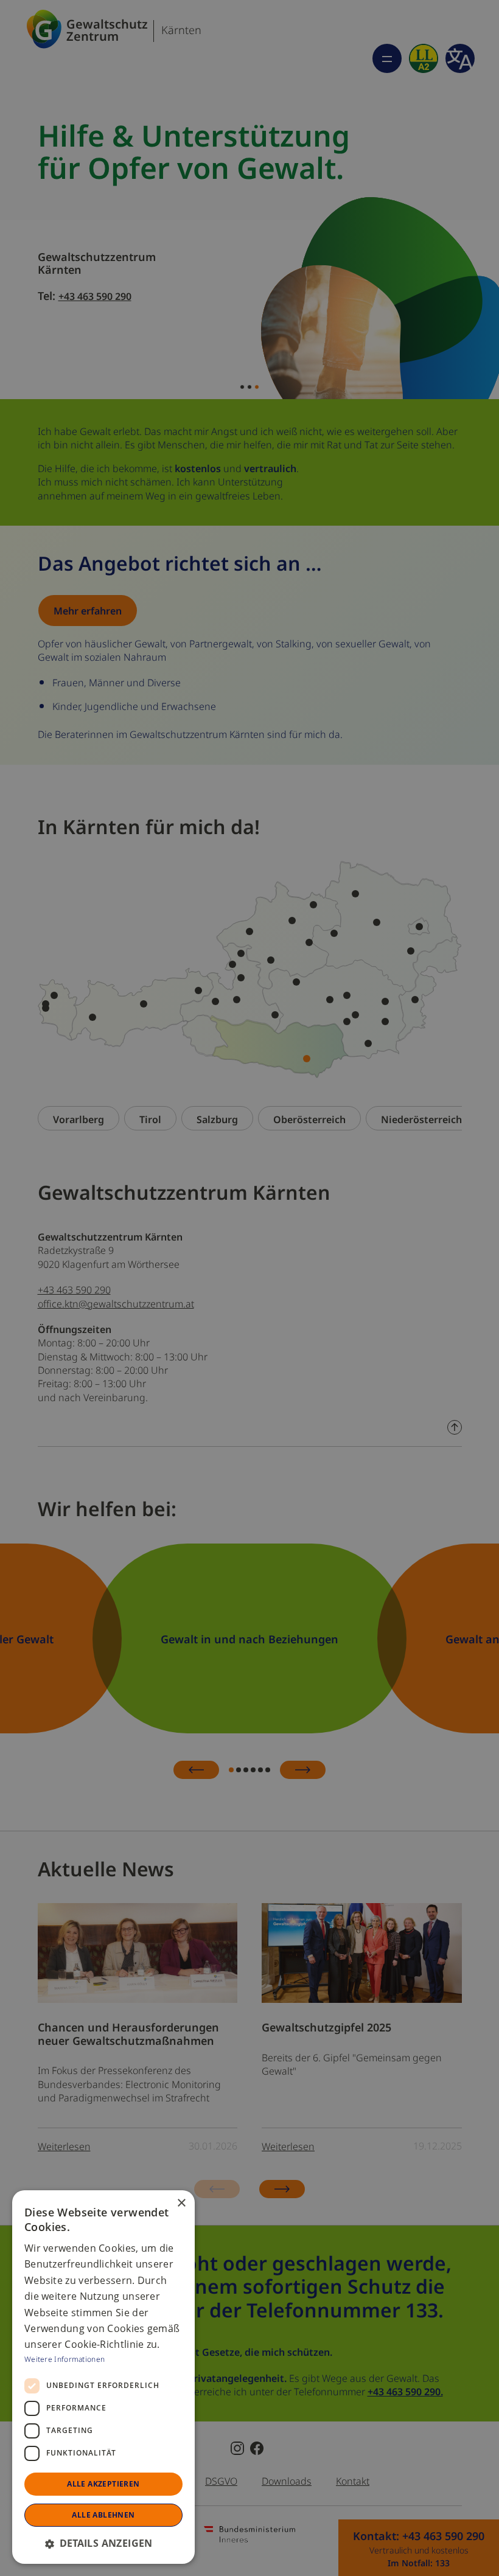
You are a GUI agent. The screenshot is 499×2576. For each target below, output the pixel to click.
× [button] (181, 2203)
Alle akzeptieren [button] (103, 2484)
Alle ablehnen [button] (103, 2515)
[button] (103, 2543)
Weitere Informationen (65, 2358)
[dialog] (103, 2377)
